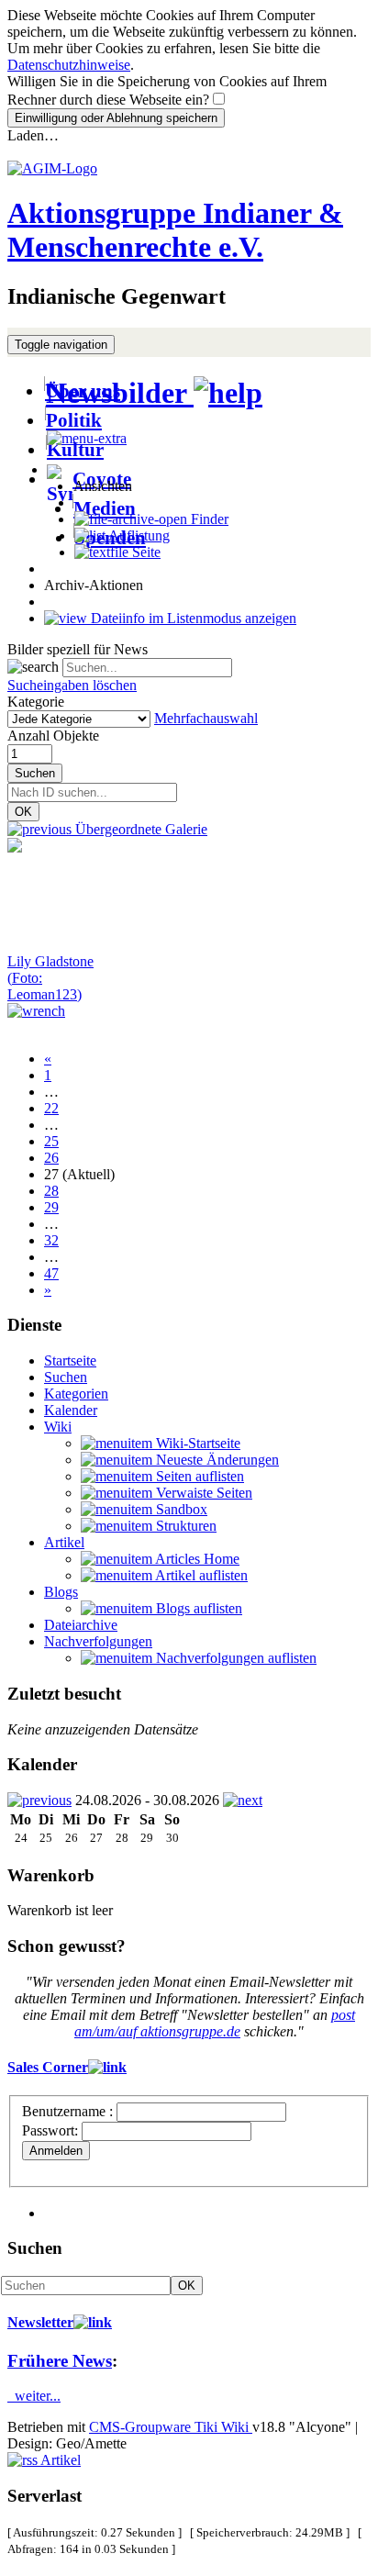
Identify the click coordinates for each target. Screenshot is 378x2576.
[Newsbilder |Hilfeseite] (228, 393)
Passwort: (50, 2130)
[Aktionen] (36, 1011)
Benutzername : (69, 2111)
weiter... (34, 2396)
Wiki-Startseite (196, 1443)
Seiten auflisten (198, 1476)
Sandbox (180, 1509)
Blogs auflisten (197, 1608)
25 (51, 1141)
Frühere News (60, 2361)
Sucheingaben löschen (72, 685)
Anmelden (56, 2151)
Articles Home (196, 1559)
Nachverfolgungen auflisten (234, 1658)
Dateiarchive (81, 1625)
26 (51, 1158)
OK (23, 812)
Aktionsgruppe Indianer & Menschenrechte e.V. (175, 230)
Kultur (75, 449)
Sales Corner (48, 2067)
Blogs (61, 1592)
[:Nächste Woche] (243, 1800)
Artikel (64, 1542)
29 (51, 1207)
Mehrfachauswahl (206, 718)
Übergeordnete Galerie (139, 829)
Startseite (70, 1360)
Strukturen (184, 1526)
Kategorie (36, 702)
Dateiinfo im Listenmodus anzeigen (192, 618)
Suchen (35, 773)
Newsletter (40, 2322)
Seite (145, 552)
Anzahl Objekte (53, 736)
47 (51, 1273)
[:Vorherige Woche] (39, 1800)
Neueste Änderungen (216, 1460)
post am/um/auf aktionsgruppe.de (215, 2023)
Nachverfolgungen (98, 1641)
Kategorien (76, 1394)
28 (51, 1191)
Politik (74, 420)
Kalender (71, 1410)
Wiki (58, 1427)
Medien (105, 508)
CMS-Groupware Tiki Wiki (171, 2427)
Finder (208, 519)
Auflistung (138, 535)
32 (51, 1240)
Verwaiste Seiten (202, 1493)
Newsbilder (120, 393)
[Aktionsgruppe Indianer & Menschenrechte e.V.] (52, 168)
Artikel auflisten (200, 1575)
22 (51, 1108)
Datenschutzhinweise (69, 65)
